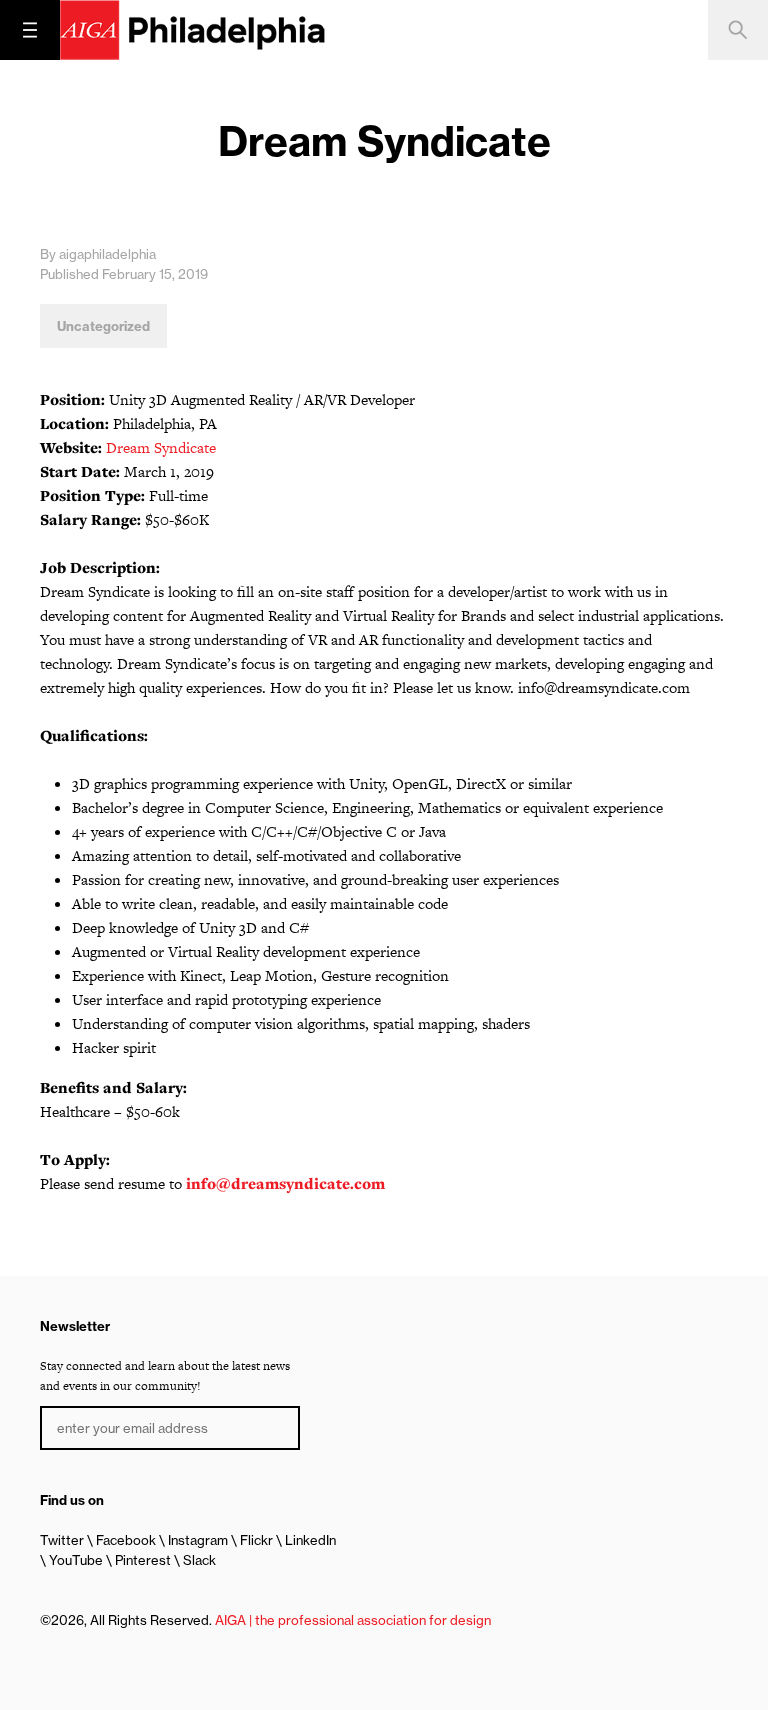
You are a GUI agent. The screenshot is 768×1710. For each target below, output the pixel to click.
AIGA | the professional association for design (353, 1620)
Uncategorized (103, 326)
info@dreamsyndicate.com (285, 1183)
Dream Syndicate (161, 447)
